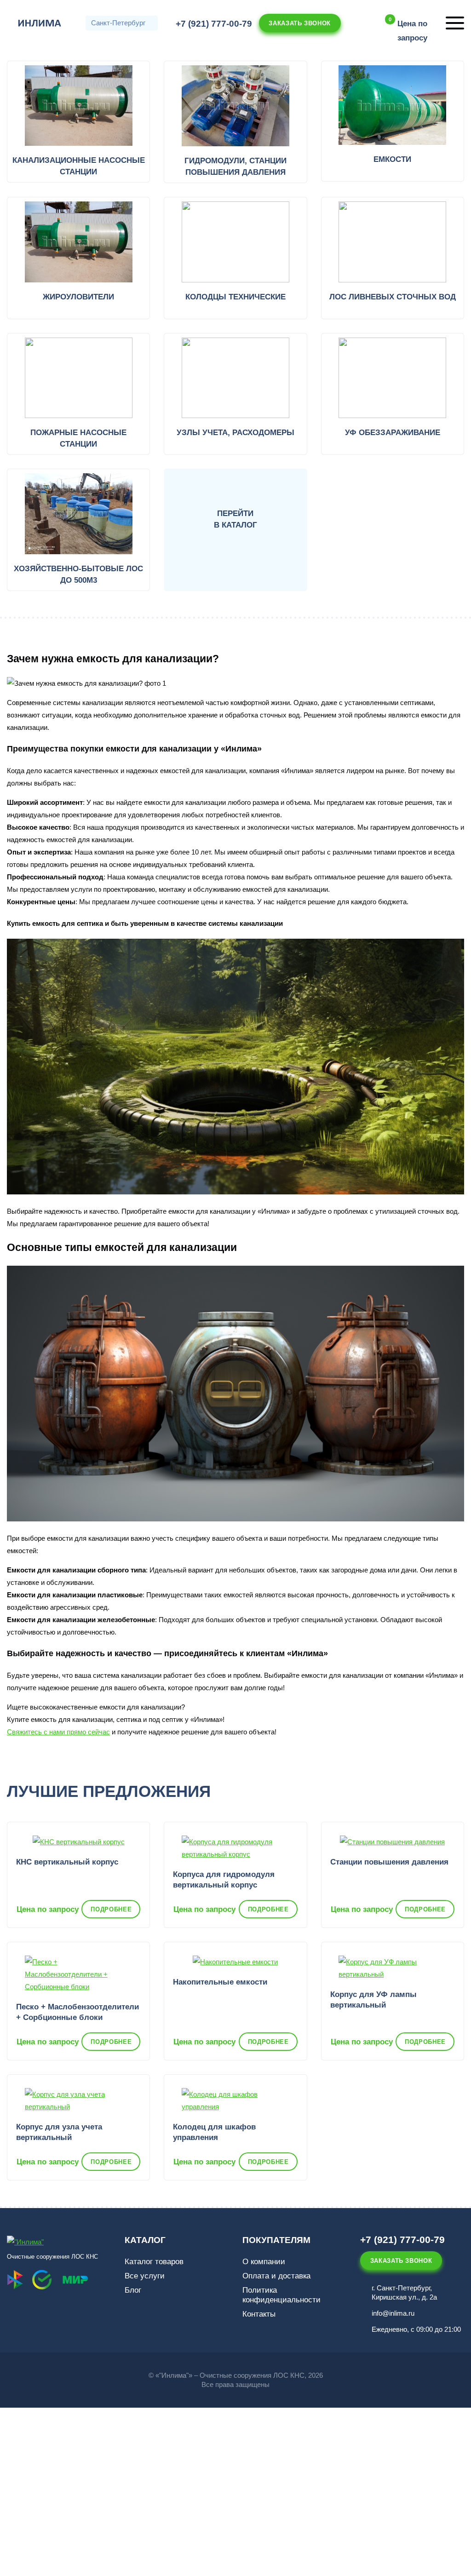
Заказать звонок (300, 23)
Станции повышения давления (389, 1862)
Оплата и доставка (276, 2276)
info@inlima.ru (393, 2313)
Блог (133, 2290)
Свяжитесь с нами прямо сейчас (58, 1732)
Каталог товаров (154, 2262)
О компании (264, 2262)
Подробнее (111, 1909)
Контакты (259, 2314)
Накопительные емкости (220, 1982)
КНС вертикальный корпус (67, 1862)
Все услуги (145, 2276)
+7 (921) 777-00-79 (214, 24)
